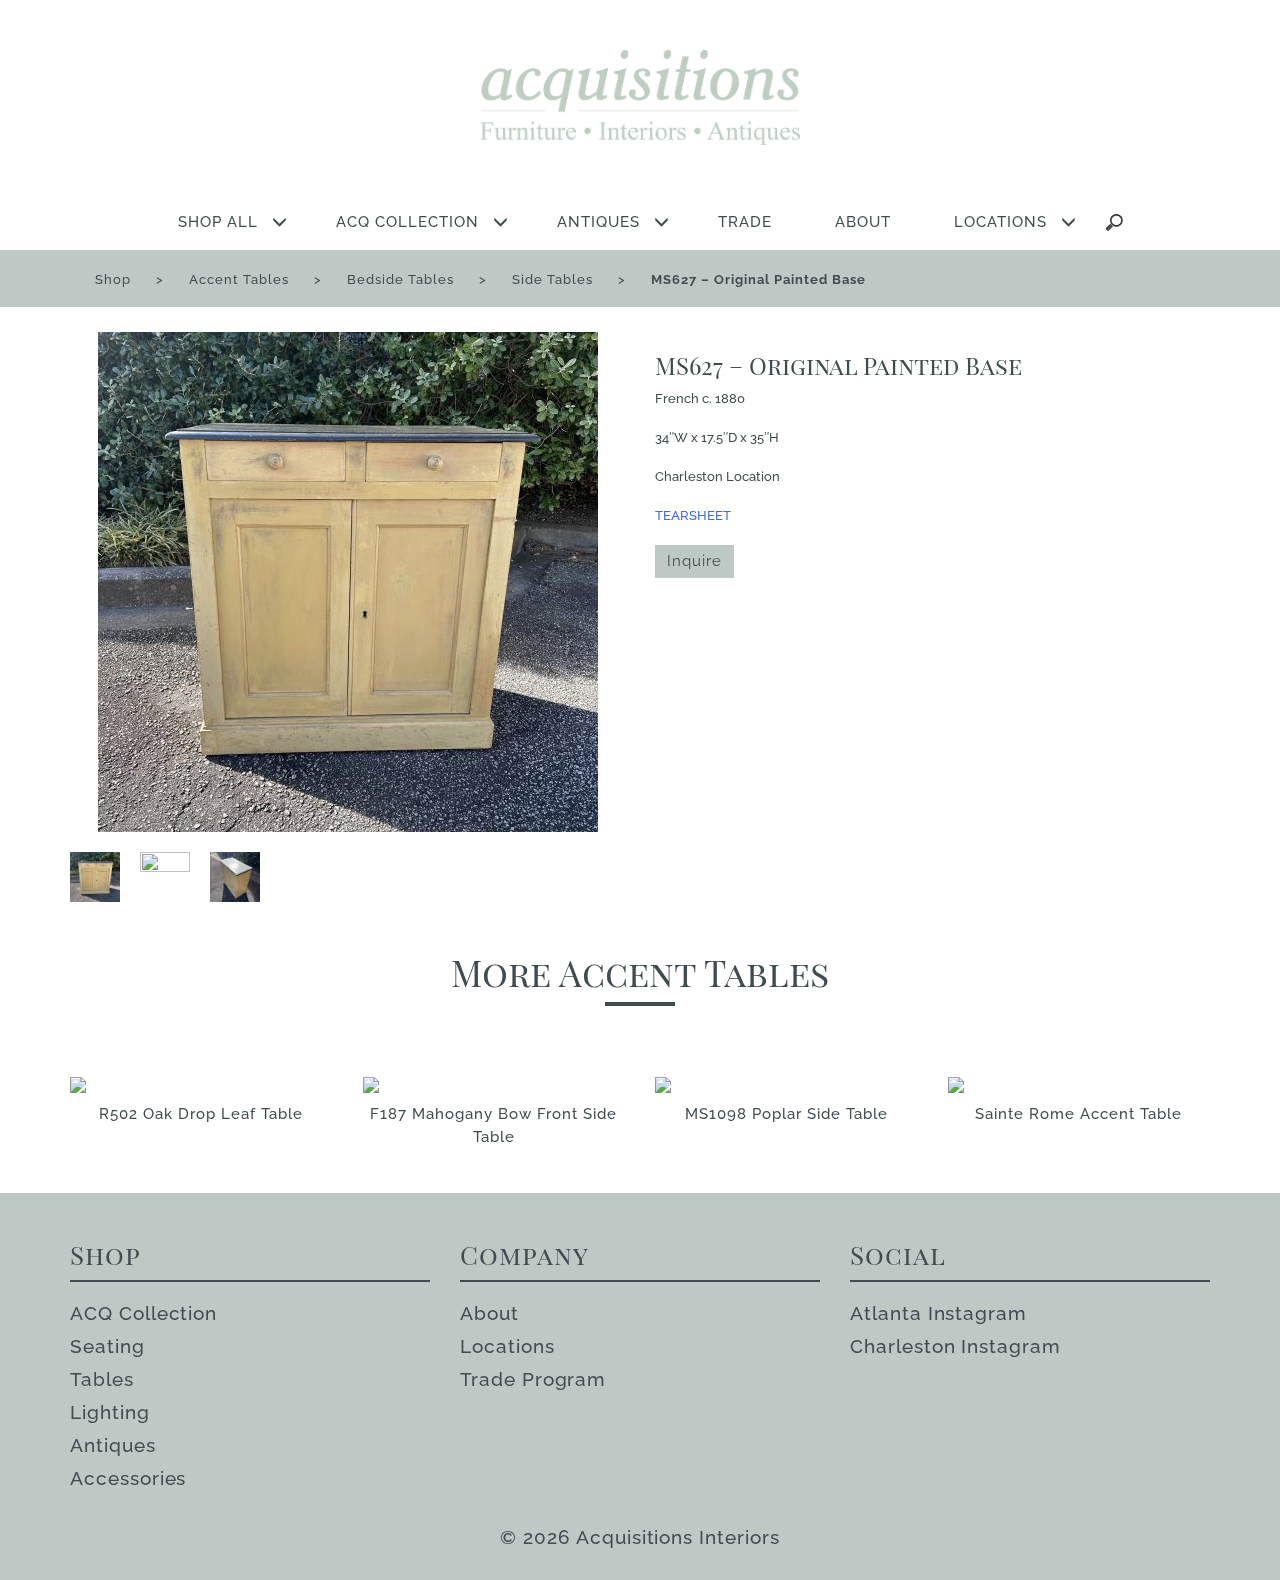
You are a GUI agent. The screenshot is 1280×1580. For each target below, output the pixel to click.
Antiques (113, 1445)
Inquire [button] (694, 561)
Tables (102, 1379)
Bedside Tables (400, 279)
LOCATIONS (1000, 222)
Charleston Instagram (955, 1346)
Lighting (110, 1412)
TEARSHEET (693, 515)
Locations (507, 1346)
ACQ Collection (143, 1313)
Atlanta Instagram (938, 1313)
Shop (113, 279)
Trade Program (533, 1379)
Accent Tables (239, 279)
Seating (107, 1346)
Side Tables (552, 279)
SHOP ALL (218, 222)
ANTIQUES (598, 222)
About (489, 1313)
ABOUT (863, 222)
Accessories (128, 1478)
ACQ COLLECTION (407, 222)
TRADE (745, 222)
